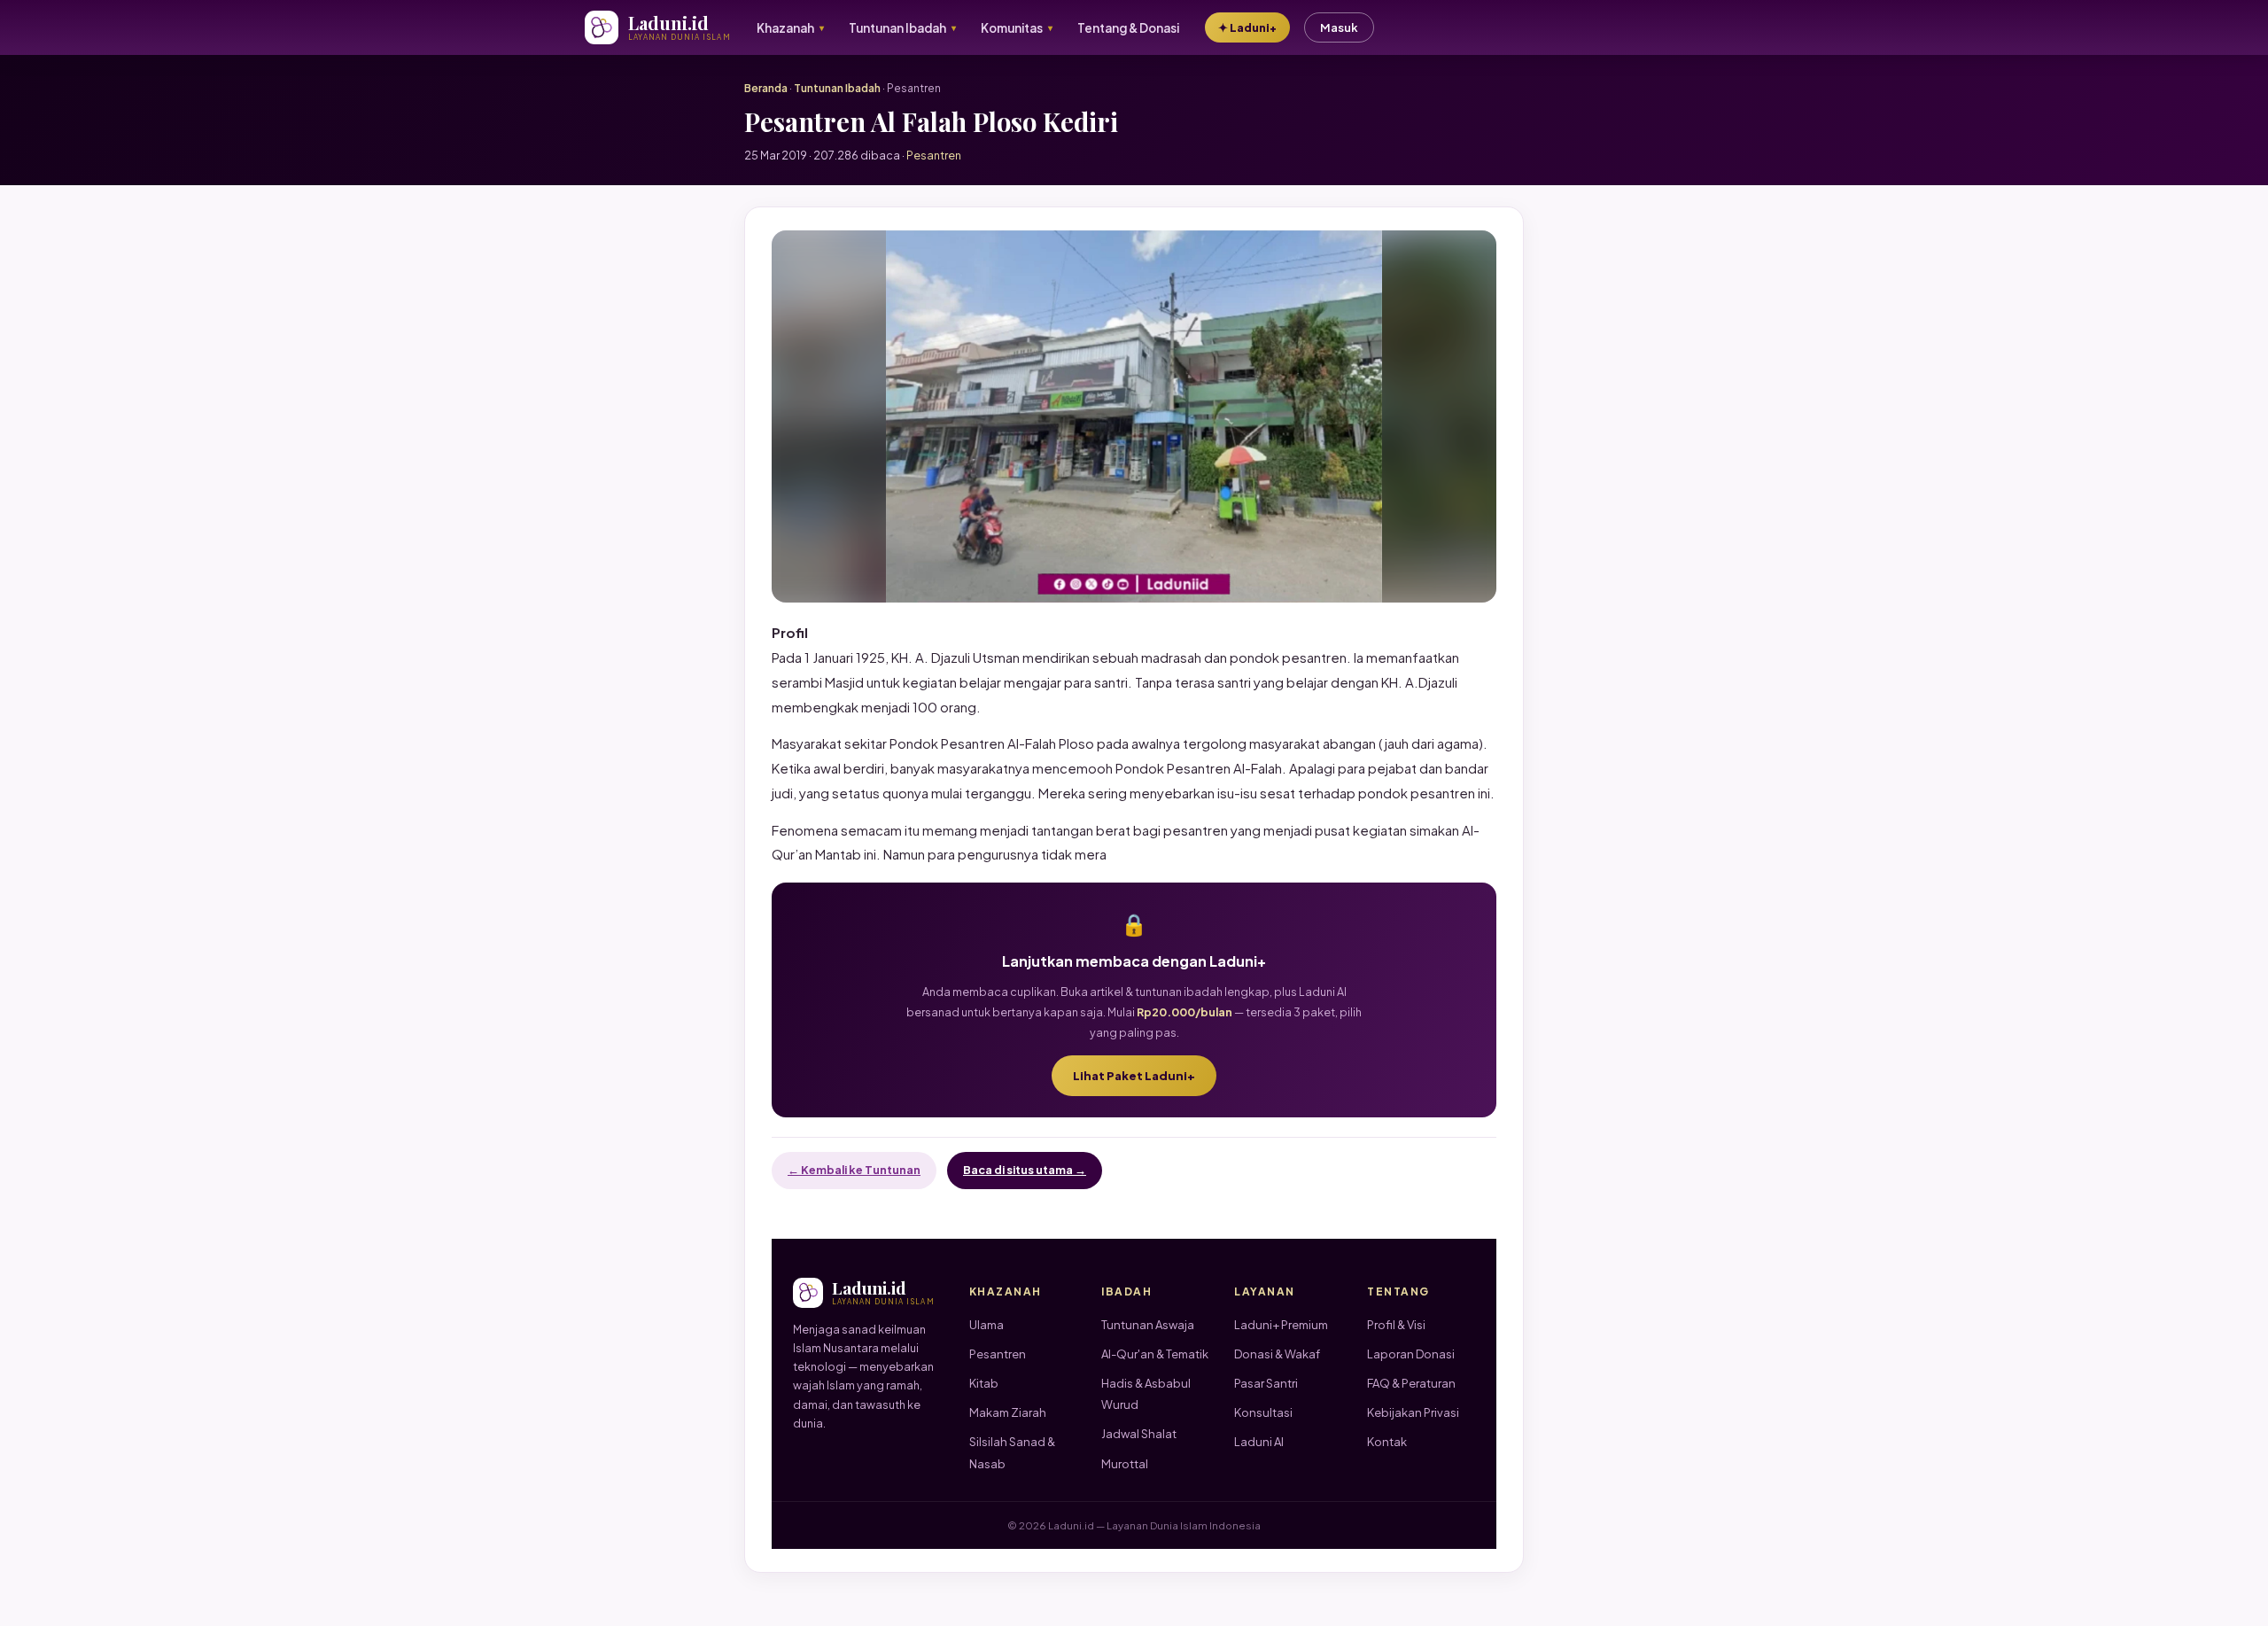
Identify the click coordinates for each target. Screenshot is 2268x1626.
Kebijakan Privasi (1413, 1412)
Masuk (1339, 27)
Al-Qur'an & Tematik (1155, 1354)
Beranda (766, 88)
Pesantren (998, 1354)
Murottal (1125, 1464)
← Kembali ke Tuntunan (854, 1170)
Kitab (984, 1383)
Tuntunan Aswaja (1148, 1325)
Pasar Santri (1266, 1383)
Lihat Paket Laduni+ (1134, 1076)
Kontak (1387, 1442)
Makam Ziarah (1008, 1412)
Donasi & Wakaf (1277, 1354)
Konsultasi (1263, 1412)
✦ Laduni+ (1247, 27)
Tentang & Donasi (1128, 28)
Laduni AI (1259, 1442)
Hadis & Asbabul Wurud (1146, 1394)
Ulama (986, 1325)
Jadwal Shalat (1139, 1434)
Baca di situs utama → (1025, 1170)
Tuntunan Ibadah (837, 88)
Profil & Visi (1396, 1325)
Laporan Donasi (1411, 1354)
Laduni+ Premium (1281, 1325)
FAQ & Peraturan (1411, 1383)
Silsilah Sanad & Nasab (1012, 1452)
